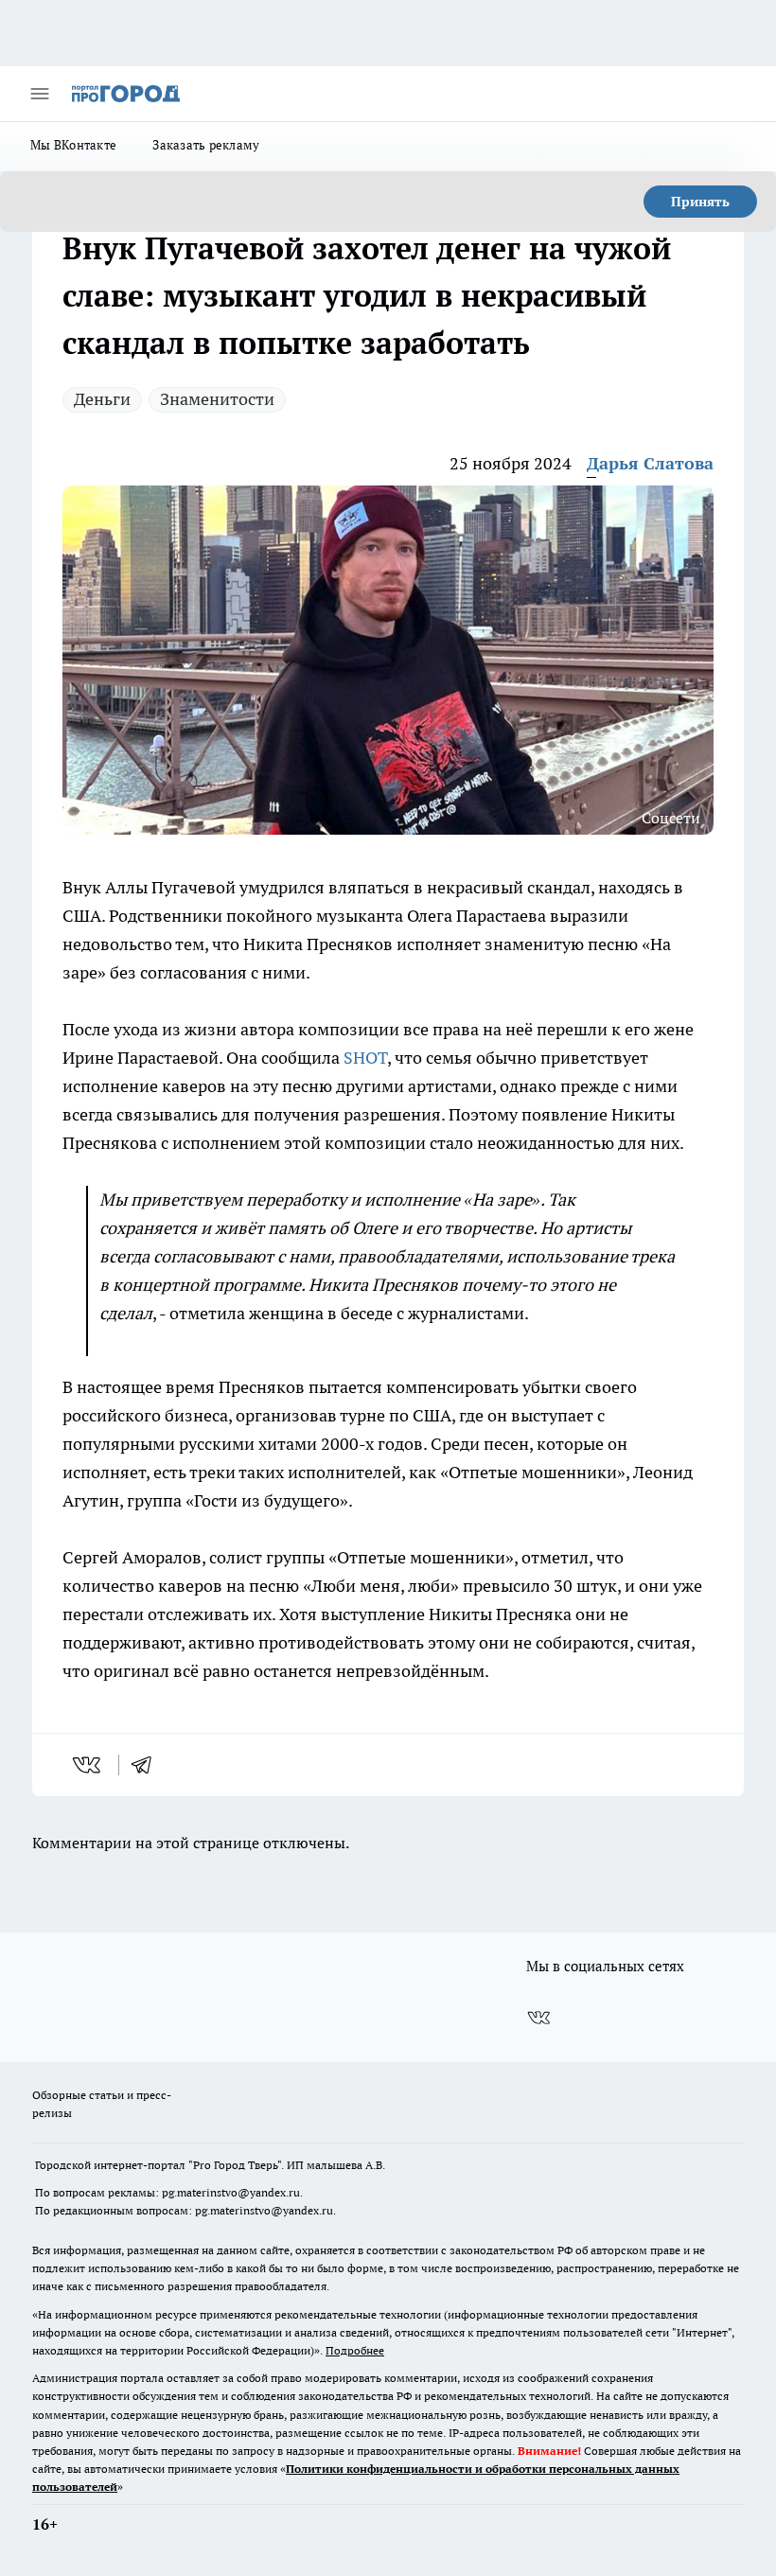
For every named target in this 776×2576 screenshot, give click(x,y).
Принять (700, 202)
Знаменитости (217, 399)
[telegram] (148, 1765)
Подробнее (355, 2350)
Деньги (102, 399)
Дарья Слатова (650, 463)
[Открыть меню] (40, 94)
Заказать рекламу (206, 145)
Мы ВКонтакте (73, 145)
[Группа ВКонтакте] (538, 2018)
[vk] (88, 1765)
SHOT (365, 1058)
